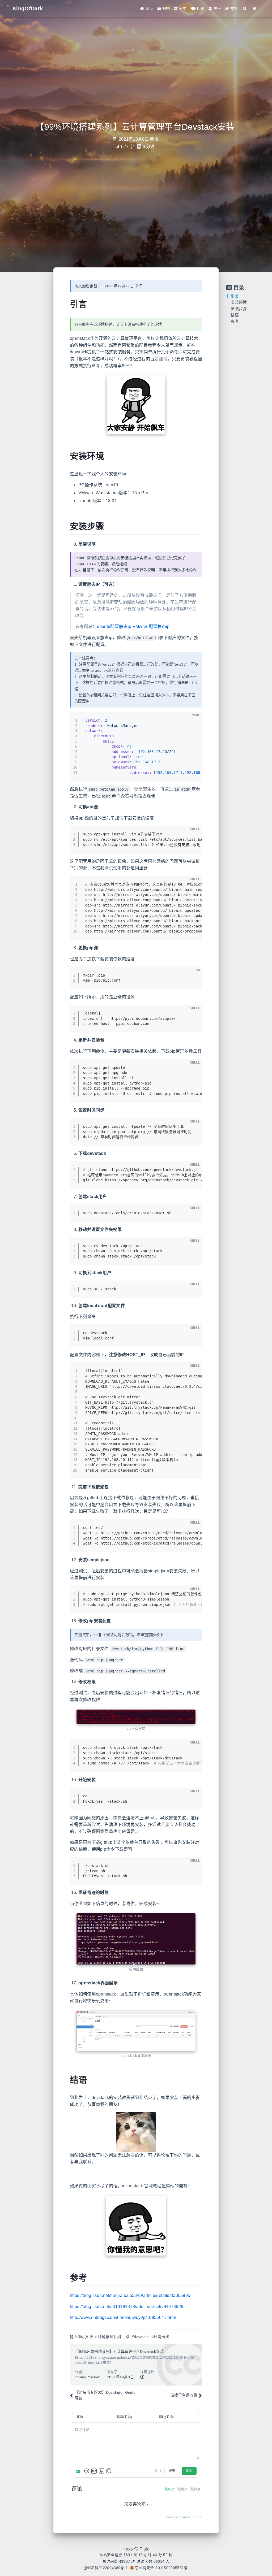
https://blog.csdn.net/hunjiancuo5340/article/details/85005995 (130, 2295)
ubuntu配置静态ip (114, 626)
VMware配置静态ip (151, 626)
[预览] (109, 2471)
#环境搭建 (160, 2337)
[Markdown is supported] (79, 2471)
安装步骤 (239, 309)
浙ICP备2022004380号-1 (106, 2568)
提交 (189, 2471)
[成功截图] (136, 1939)
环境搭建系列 (109, 2337)
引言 (235, 296)
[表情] (87, 2471)
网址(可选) (166, 2417)
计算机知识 (84, 2337)
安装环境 (239, 302)
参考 (235, 321)
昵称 (80, 2417)
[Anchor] (91, 303)
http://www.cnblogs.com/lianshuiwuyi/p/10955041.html (123, 2317)
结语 (235, 315)
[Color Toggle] (255, 9)
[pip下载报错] (136, 1717)
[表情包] (94, 2471)
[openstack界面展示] (136, 2031)
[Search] (245, 9)
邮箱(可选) (124, 2417)
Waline (187, 2517)
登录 (172, 2471)
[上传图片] (101, 2471)
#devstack (141, 2337)
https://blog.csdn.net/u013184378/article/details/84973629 (127, 2307)
